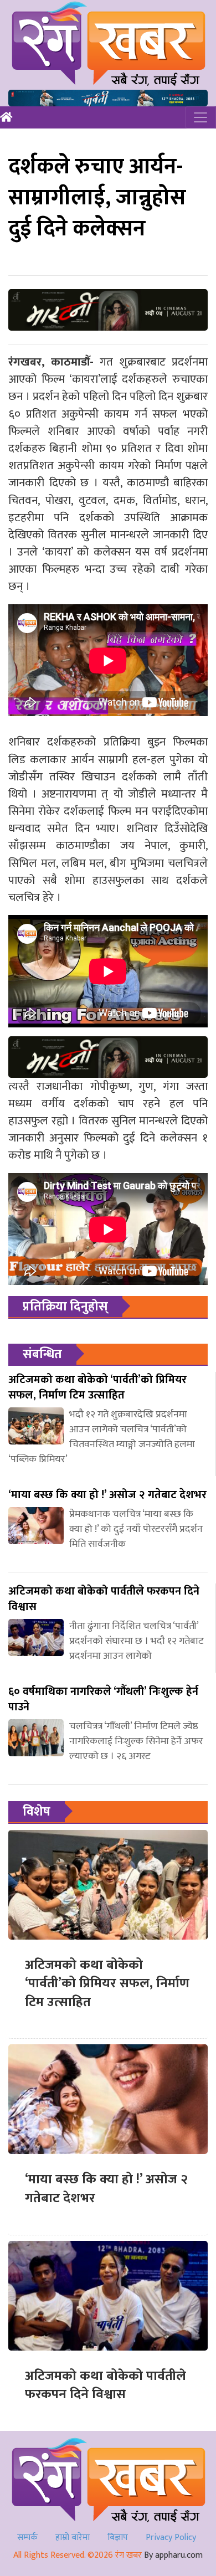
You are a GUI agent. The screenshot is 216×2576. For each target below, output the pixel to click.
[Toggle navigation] (200, 117)
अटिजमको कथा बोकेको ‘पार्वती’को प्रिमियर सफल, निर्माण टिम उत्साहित (107, 1984)
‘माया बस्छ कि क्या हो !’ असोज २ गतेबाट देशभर (106, 2189)
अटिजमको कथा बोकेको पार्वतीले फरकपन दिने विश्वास (106, 2385)
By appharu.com (173, 2555)
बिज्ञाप (118, 2538)
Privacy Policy (171, 2538)
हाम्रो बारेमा (73, 2538)
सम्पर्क (27, 2538)
